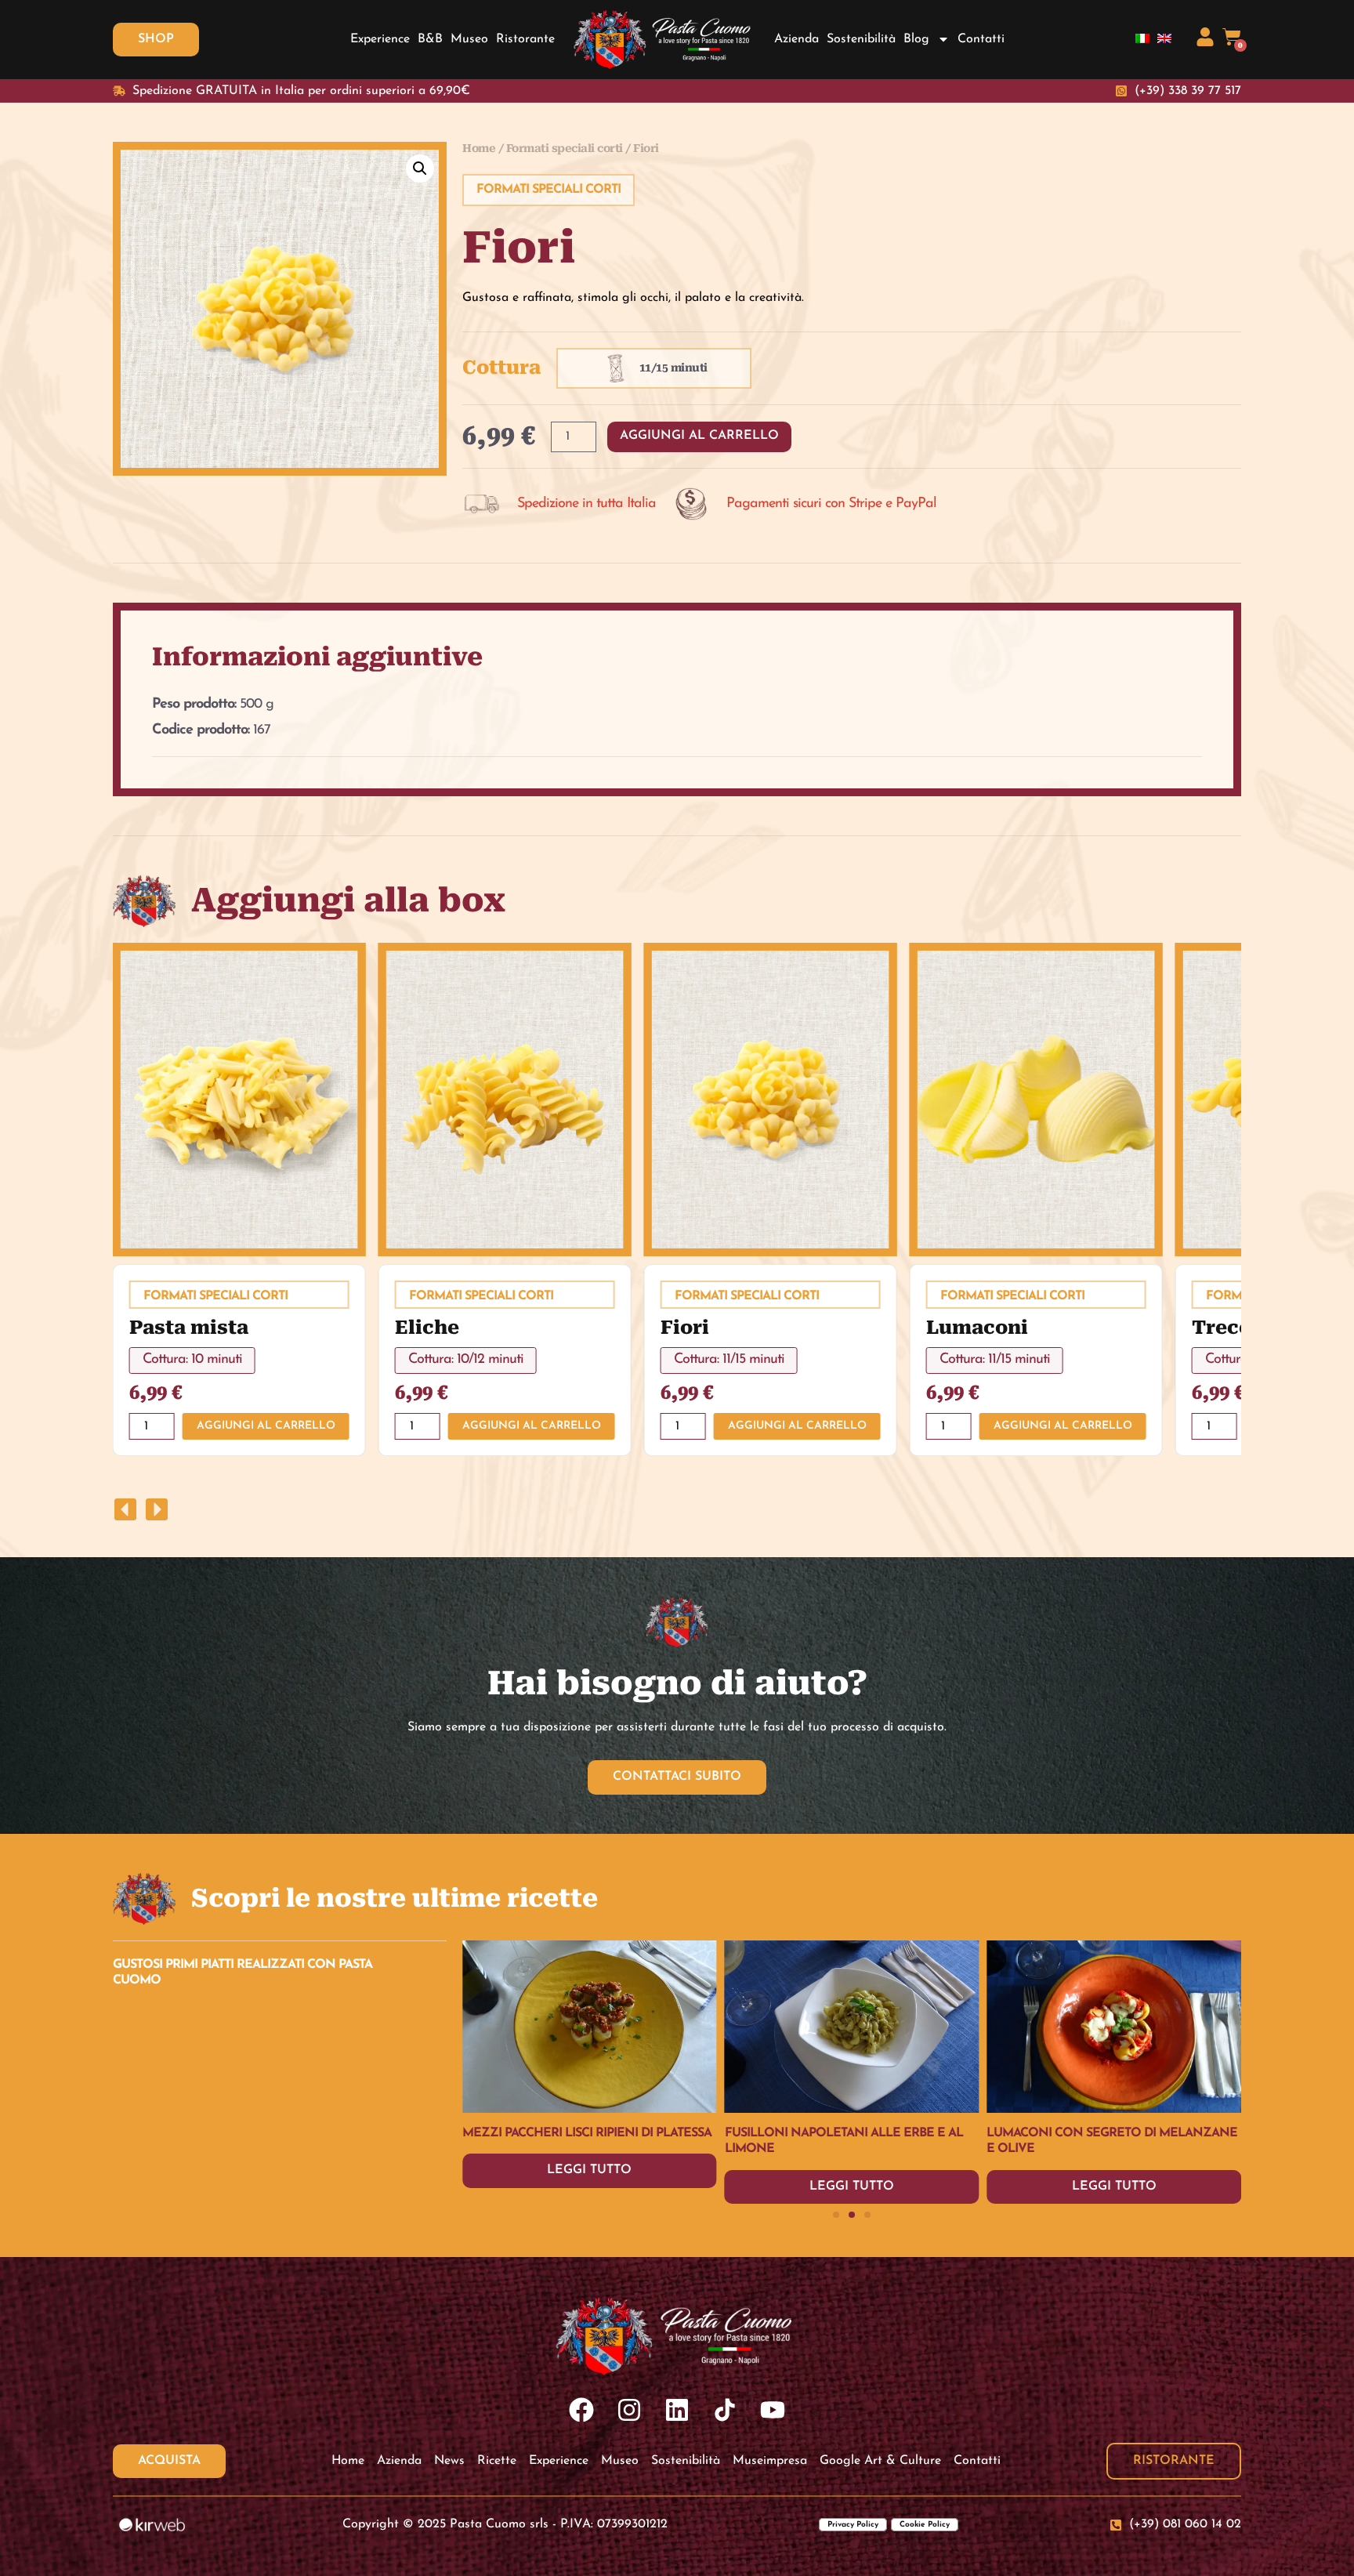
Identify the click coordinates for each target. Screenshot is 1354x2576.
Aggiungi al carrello (699, 436)
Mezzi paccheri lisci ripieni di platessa (1111, 2133)
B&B (430, 39)
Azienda (796, 39)
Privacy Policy (853, 2525)
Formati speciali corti (565, 148)
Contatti (981, 39)
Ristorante (525, 39)
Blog (916, 39)
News (449, 2461)
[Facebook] (582, 2409)
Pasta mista (189, 1328)
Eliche (427, 1328)
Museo (469, 39)
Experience (380, 39)
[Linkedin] (677, 2409)
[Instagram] (630, 2409)
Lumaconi (977, 1328)
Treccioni (1241, 1328)
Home (479, 148)
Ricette (497, 2461)
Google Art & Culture (880, 2461)
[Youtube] (772, 2409)
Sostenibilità (861, 39)
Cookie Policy (925, 2525)
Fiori (685, 1328)
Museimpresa (770, 2461)
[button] (420, 168)
